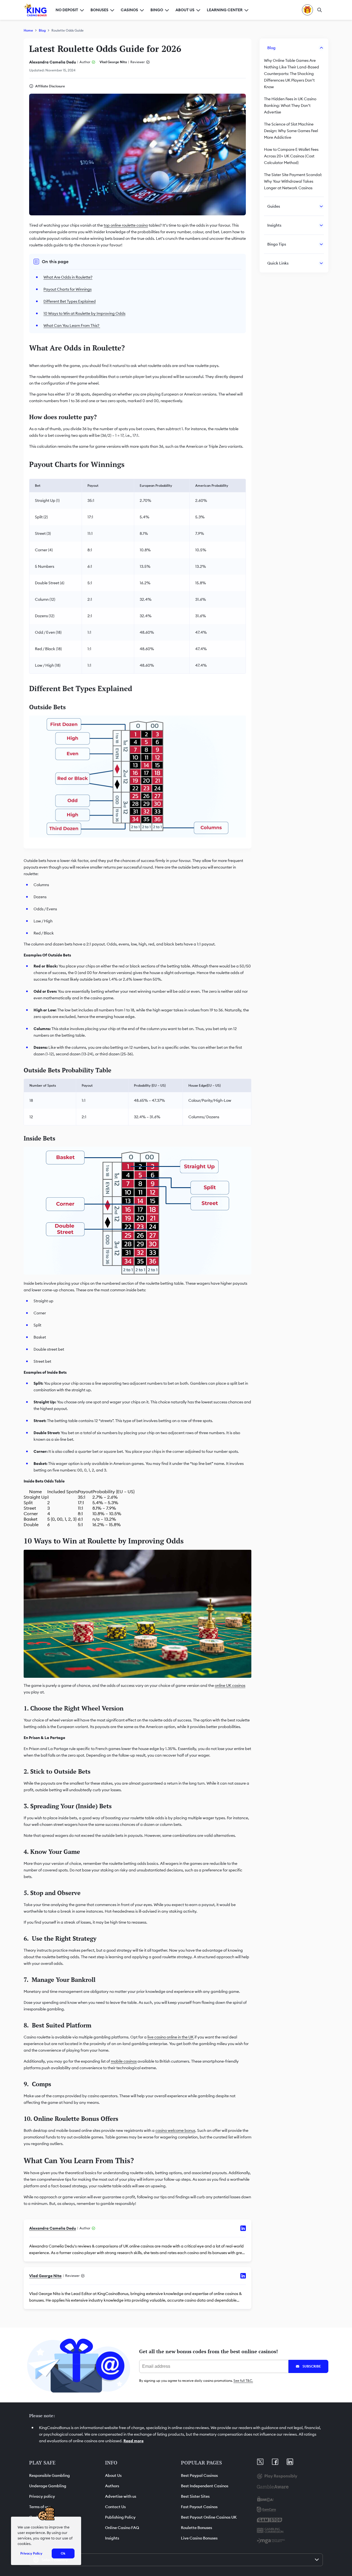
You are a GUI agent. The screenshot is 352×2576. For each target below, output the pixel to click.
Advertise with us (121, 2496)
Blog (42, 30)
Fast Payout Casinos (199, 2507)
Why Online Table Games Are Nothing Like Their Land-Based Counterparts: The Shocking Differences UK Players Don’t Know (291, 74)
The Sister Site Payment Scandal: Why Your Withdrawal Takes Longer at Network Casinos (293, 181)
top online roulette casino (126, 225)
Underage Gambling (48, 2486)
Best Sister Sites (195, 2496)
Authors (112, 2486)
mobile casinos (124, 2061)
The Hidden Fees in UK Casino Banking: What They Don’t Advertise (290, 105)
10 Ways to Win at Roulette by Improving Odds (84, 313)
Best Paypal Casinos (199, 2475)
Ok (63, 2553)
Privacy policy (42, 2496)
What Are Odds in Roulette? (68, 277)
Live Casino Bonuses (199, 2538)
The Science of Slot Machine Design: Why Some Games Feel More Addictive (291, 131)
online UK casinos (230, 1685)
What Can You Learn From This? (72, 326)
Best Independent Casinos (205, 2486)
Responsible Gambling (50, 2475)
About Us (113, 2475)
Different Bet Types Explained (70, 301)
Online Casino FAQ (122, 2528)
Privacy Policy (31, 2553)
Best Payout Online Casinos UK (209, 2517)
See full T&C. (243, 2381)
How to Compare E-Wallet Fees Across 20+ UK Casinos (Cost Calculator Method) (291, 156)
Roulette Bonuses (196, 2528)
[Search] (320, 10)
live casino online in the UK (170, 2037)
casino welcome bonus (175, 2130)
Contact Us (115, 2507)
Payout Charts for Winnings (68, 289)
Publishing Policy (120, 2517)
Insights (112, 2538)
